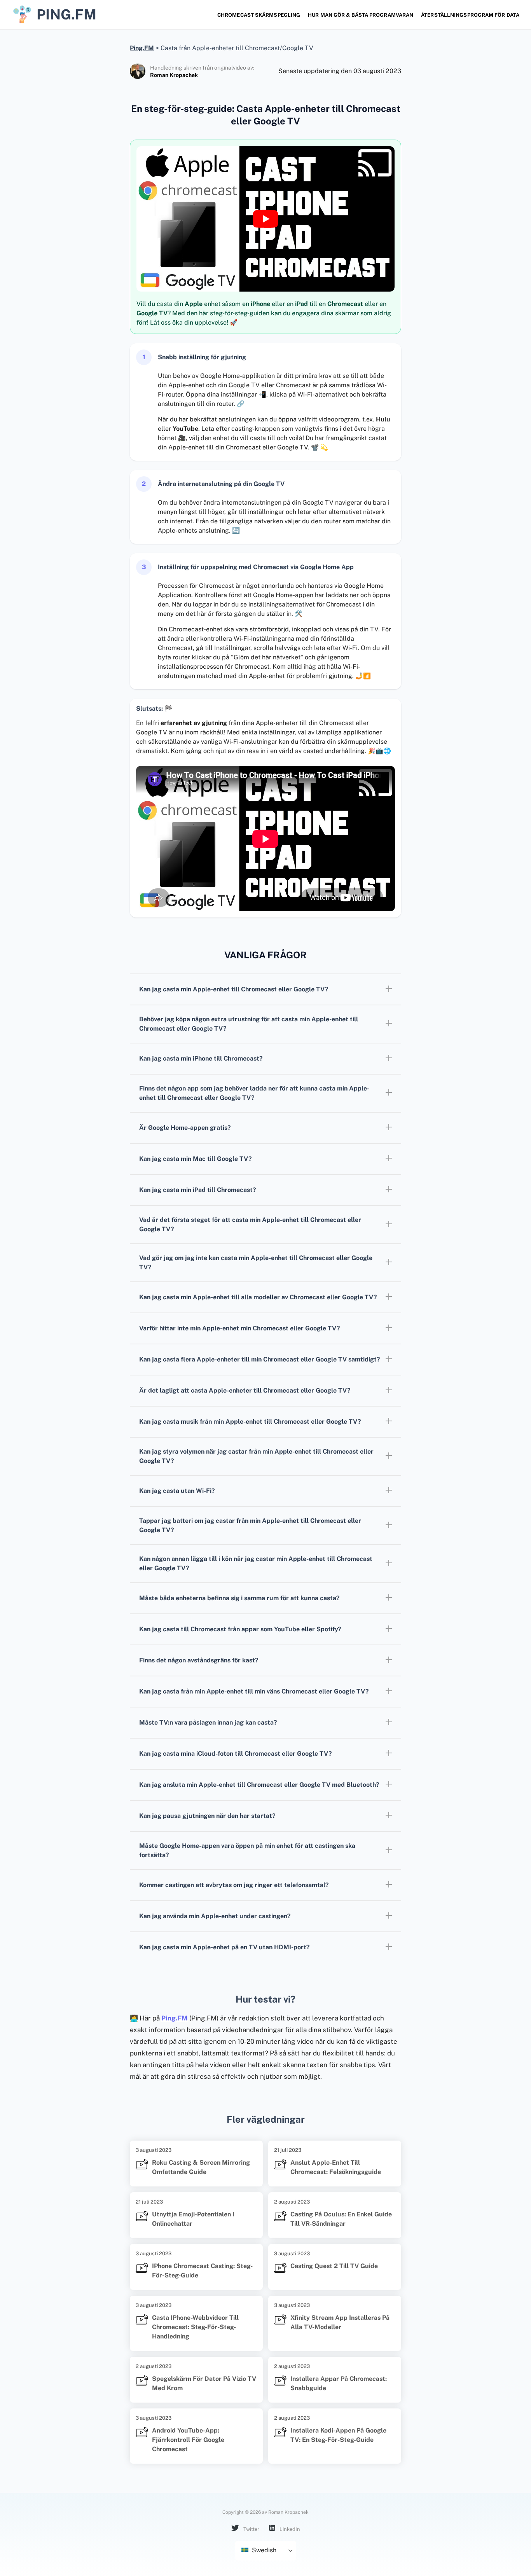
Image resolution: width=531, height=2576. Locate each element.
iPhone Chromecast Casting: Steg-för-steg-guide (202, 2271)
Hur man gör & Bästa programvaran (361, 15)
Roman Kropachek (174, 75)
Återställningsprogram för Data (470, 15)
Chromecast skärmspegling (259, 15)
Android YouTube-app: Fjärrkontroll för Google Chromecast (188, 2440)
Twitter (251, 2529)
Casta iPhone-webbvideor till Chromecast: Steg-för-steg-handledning (195, 2327)
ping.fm (66, 14)
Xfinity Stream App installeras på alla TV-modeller (340, 2322)
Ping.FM (175, 2018)
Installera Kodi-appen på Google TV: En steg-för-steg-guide (338, 2435)
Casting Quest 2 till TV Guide (334, 2266)
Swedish (263, 2550)
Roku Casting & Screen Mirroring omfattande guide (201, 2167)
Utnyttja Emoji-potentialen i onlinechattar (193, 2219)
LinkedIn (289, 2529)
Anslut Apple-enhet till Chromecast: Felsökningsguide (336, 2167)
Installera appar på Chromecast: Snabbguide (339, 2383)
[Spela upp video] (265, 219)
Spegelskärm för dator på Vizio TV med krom (204, 2383)
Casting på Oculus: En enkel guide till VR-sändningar (341, 2219)
